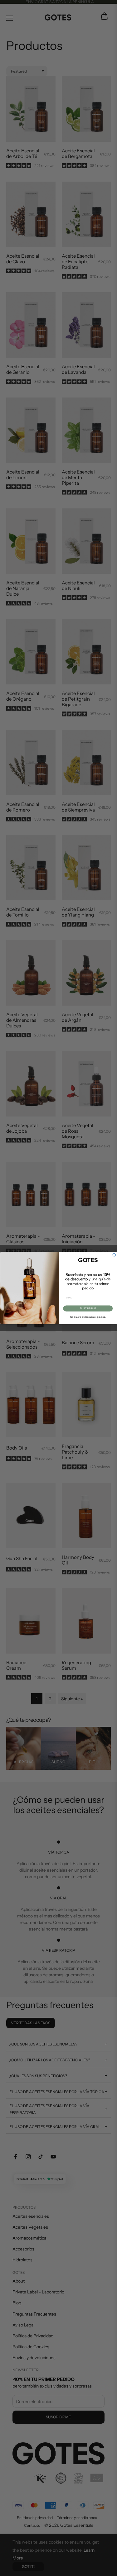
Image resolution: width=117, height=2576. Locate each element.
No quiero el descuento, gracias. (88, 1317)
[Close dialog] (114, 1255)
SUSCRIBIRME (88, 1308)
